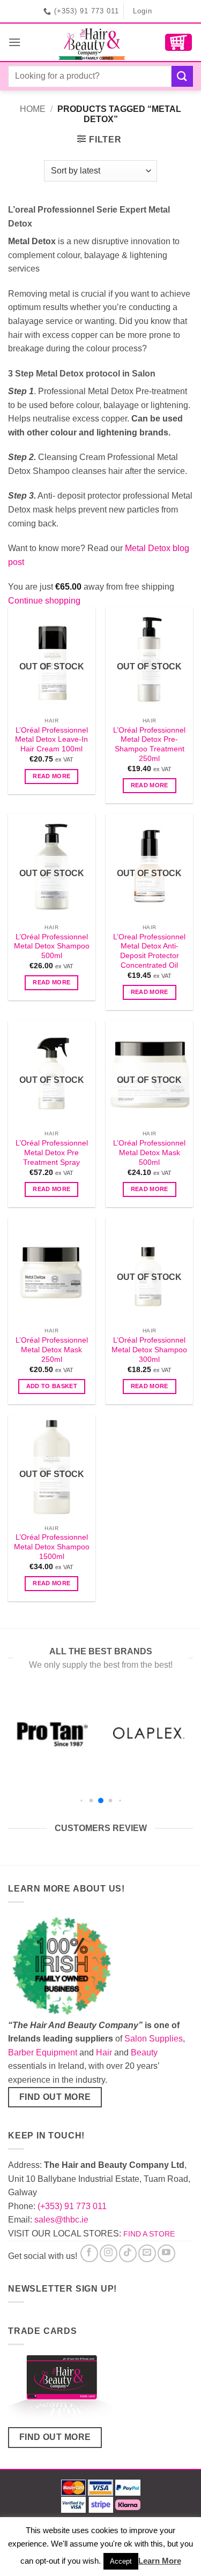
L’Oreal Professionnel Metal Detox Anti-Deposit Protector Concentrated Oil (149, 951)
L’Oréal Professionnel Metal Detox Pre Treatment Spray (52, 1153)
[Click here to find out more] (62, 2390)
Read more (51, 776)
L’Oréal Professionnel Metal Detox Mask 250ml (52, 1350)
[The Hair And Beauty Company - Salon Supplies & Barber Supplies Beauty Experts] (93, 42)
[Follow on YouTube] (166, 2253)
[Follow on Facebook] (89, 2253)
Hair (104, 2052)
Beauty (144, 2052)
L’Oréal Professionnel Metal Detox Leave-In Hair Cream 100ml (51, 740)
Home (33, 109)
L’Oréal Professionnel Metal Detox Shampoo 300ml (149, 1350)
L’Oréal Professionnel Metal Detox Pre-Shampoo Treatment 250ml (149, 744)
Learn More (160, 2561)
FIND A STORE (149, 2234)
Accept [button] (121, 2561)
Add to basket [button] (52, 1386)
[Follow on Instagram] (109, 2253)
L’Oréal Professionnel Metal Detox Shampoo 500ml (52, 946)
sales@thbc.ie (61, 2220)
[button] (14, 42)
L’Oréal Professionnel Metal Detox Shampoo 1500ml (52, 1547)
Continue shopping (44, 601)
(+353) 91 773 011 (72, 2206)
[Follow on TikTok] (128, 2253)
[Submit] (182, 76)
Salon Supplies (154, 2039)
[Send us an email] (147, 2253)
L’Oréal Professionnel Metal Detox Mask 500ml (149, 1153)
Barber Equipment (43, 2052)
